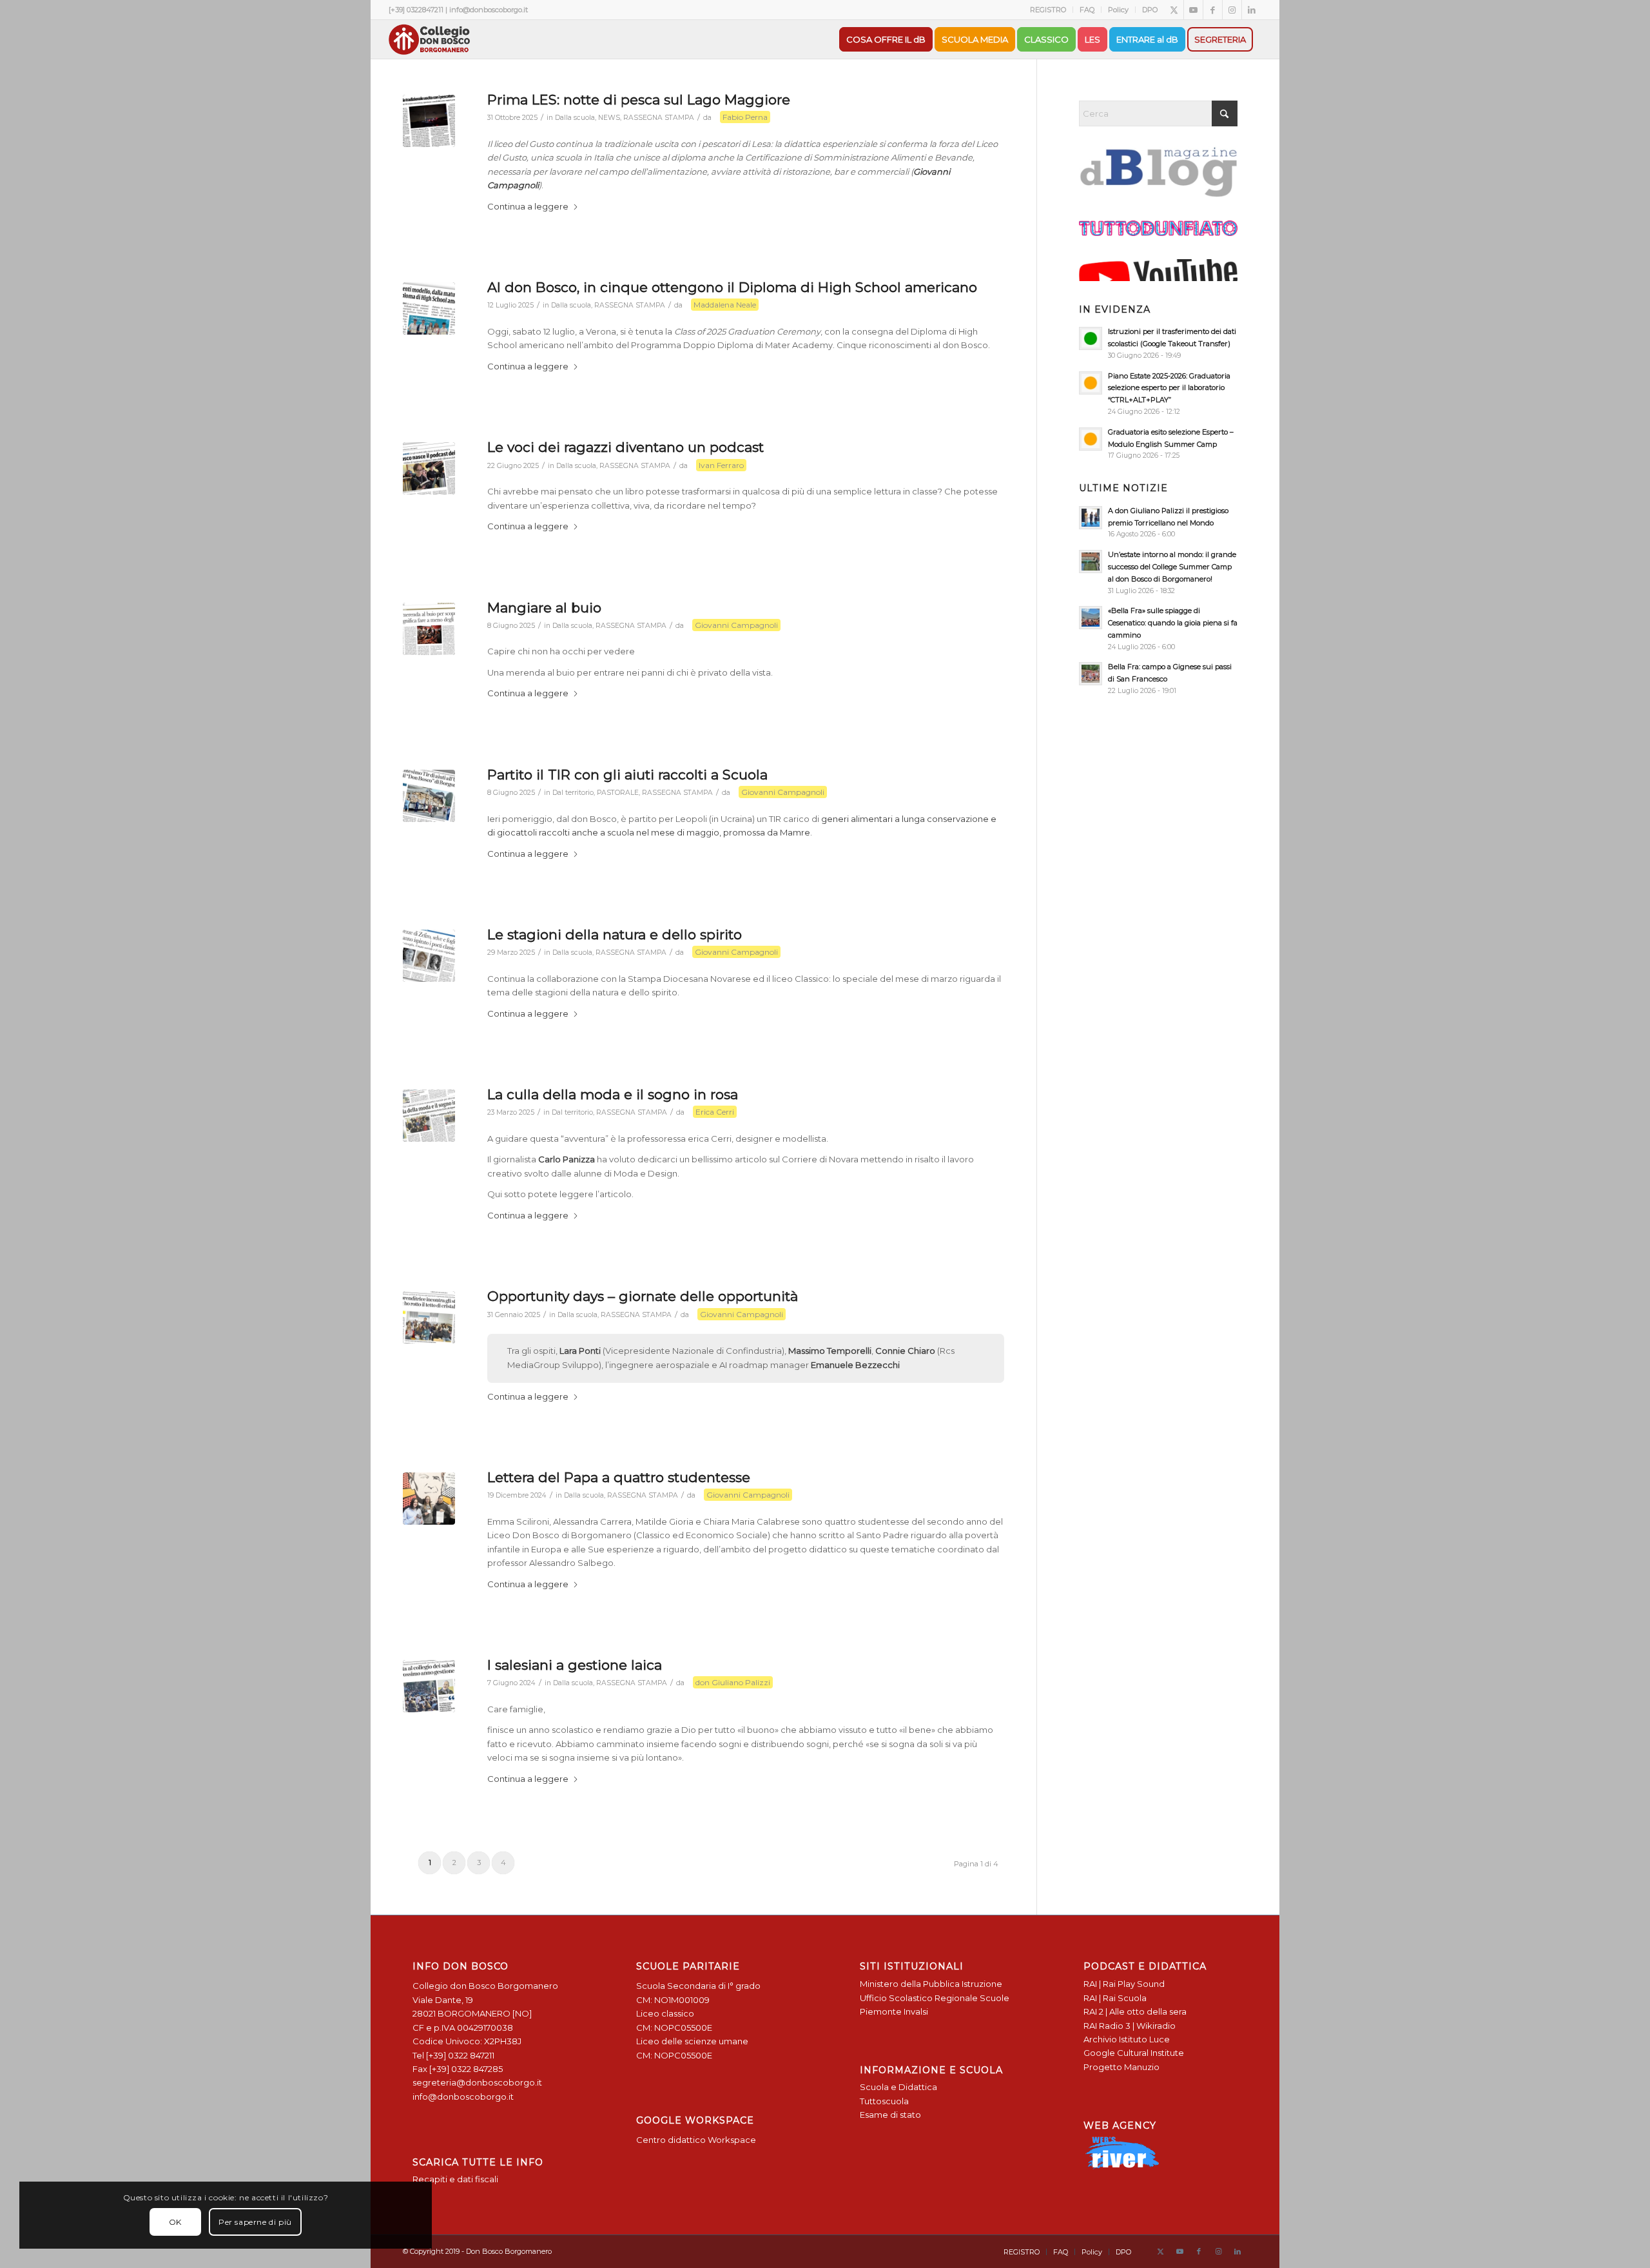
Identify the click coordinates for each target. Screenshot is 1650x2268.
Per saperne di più (255, 2222)
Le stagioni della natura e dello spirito (615, 934)
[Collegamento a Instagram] (1232, 10)
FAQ (1087, 10)
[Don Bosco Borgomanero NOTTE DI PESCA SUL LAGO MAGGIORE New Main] (429, 121)
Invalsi (916, 2011)
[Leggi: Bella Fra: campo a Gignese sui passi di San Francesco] (1091, 674)
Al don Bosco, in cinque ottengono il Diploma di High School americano (732, 287)
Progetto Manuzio (1121, 2067)
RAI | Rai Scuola (1115, 1998)
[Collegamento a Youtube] (1193, 10)
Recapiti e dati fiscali (455, 2179)
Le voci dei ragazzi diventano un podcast (626, 447)
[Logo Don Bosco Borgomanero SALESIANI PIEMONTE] (429, 39)
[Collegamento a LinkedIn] (1252, 10)
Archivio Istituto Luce (1127, 2039)
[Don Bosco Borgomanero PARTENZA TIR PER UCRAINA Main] (429, 796)
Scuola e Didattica (898, 2087)
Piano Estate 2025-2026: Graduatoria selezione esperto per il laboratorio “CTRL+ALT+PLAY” (1169, 388)
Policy (1118, 10)
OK (175, 2222)
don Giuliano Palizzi (733, 1682)
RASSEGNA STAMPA (659, 118)
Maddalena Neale (725, 305)
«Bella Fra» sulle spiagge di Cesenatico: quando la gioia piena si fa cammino (1173, 623)
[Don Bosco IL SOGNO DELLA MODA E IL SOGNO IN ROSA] (429, 1116)
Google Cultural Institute (1134, 2053)
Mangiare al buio (544, 608)
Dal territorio (573, 793)
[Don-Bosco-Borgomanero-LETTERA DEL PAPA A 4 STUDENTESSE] (429, 1499)
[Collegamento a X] (1174, 10)
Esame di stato (890, 2115)
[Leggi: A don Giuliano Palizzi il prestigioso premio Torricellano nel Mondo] (1091, 518)
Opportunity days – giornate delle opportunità (643, 1296)
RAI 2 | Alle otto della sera (1135, 2011)
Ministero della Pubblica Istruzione (931, 1984)
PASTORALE (618, 793)
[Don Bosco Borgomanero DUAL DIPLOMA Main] (429, 308)
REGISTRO (1048, 10)
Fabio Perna (745, 117)
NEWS (609, 118)
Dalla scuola (575, 118)
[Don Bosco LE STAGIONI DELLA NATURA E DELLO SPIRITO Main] (429, 956)
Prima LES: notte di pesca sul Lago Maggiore (639, 100)
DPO (1150, 10)
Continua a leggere (528, 206)
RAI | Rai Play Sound (1124, 1984)
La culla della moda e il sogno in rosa (613, 1094)
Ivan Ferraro (721, 465)
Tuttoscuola (884, 2101)
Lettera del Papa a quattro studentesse (619, 1477)
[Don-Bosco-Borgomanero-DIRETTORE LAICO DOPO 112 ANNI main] (429, 1686)
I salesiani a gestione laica (575, 1665)
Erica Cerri (715, 1112)
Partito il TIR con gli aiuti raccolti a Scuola (627, 775)
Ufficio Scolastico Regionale (919, 1998)
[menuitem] (1048, 10)
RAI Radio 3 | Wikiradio (1130, 2026)
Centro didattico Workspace (696, 2140)
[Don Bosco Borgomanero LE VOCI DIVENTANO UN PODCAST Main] (429, 468)
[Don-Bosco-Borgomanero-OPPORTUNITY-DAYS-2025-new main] (429, 1317)
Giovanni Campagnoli (736, 625)
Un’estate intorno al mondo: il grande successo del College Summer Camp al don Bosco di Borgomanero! (1172, 567)
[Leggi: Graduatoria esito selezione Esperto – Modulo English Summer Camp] (1091, 439)
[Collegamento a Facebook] (1213, 10)
